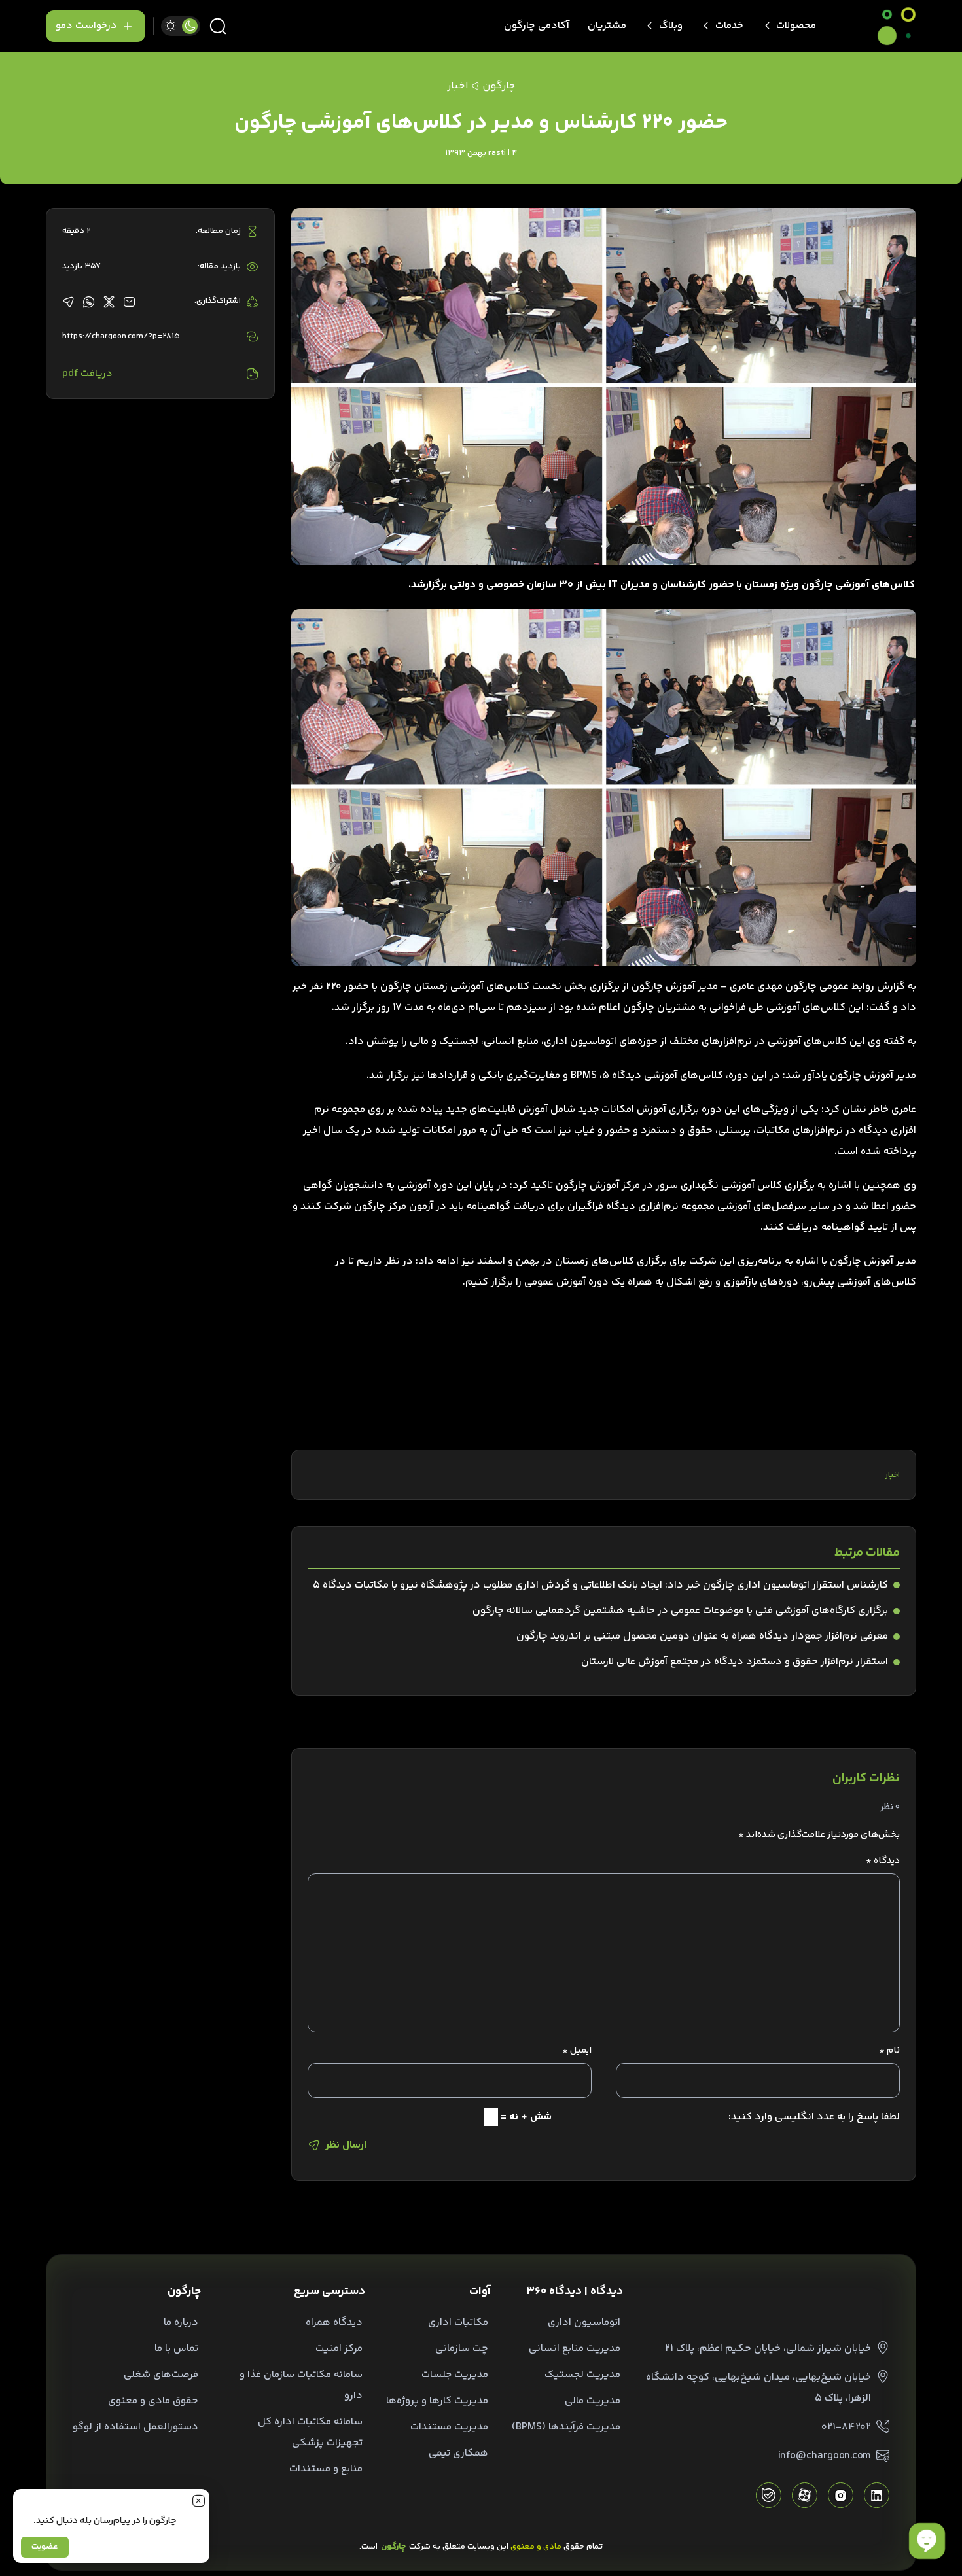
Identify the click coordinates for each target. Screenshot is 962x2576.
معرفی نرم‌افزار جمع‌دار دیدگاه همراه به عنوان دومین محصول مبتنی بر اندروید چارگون (702, 1636)
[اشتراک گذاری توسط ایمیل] (129, 302)
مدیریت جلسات (455, 2375)
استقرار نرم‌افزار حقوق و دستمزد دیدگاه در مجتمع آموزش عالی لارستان (735, 1662)
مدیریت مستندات (449, 2427)
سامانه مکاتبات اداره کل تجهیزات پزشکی (310, 2432)
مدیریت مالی (593, 2401)
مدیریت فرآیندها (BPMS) (566, 2427)
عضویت (45, 2547)
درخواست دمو (86, 26)
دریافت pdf (87, 374)
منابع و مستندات (326, 2469)
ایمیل (577, 2051)
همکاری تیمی (458, 2453)
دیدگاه (883, 1861)
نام (889, 2051)
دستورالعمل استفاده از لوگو (135, 2427)
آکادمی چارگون (537, 26)
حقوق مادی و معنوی (153, 2401)
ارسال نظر (346, 2145)
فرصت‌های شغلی (161, 2375)
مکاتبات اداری (458, 2323)
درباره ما (181, 2323)
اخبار (892, 1475)
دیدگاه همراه (334, 2323)
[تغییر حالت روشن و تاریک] (181, 26)
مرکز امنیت (339, 2349)
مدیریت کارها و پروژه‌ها (437, 2401)
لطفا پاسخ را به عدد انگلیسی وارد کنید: (814, 2117)
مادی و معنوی (536, 2547)
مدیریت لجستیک (582, 2375)
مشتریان (607, 26)
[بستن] (198, 2500)
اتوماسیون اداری (584, 2323)
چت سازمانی (462, 2349)
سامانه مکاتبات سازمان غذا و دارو (301, 2385)
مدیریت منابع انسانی (575, 2349)
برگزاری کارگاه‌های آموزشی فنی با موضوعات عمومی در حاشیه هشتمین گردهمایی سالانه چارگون (680, 1611)
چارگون (499, 86)
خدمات (729, 26)
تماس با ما (176, 2349)
